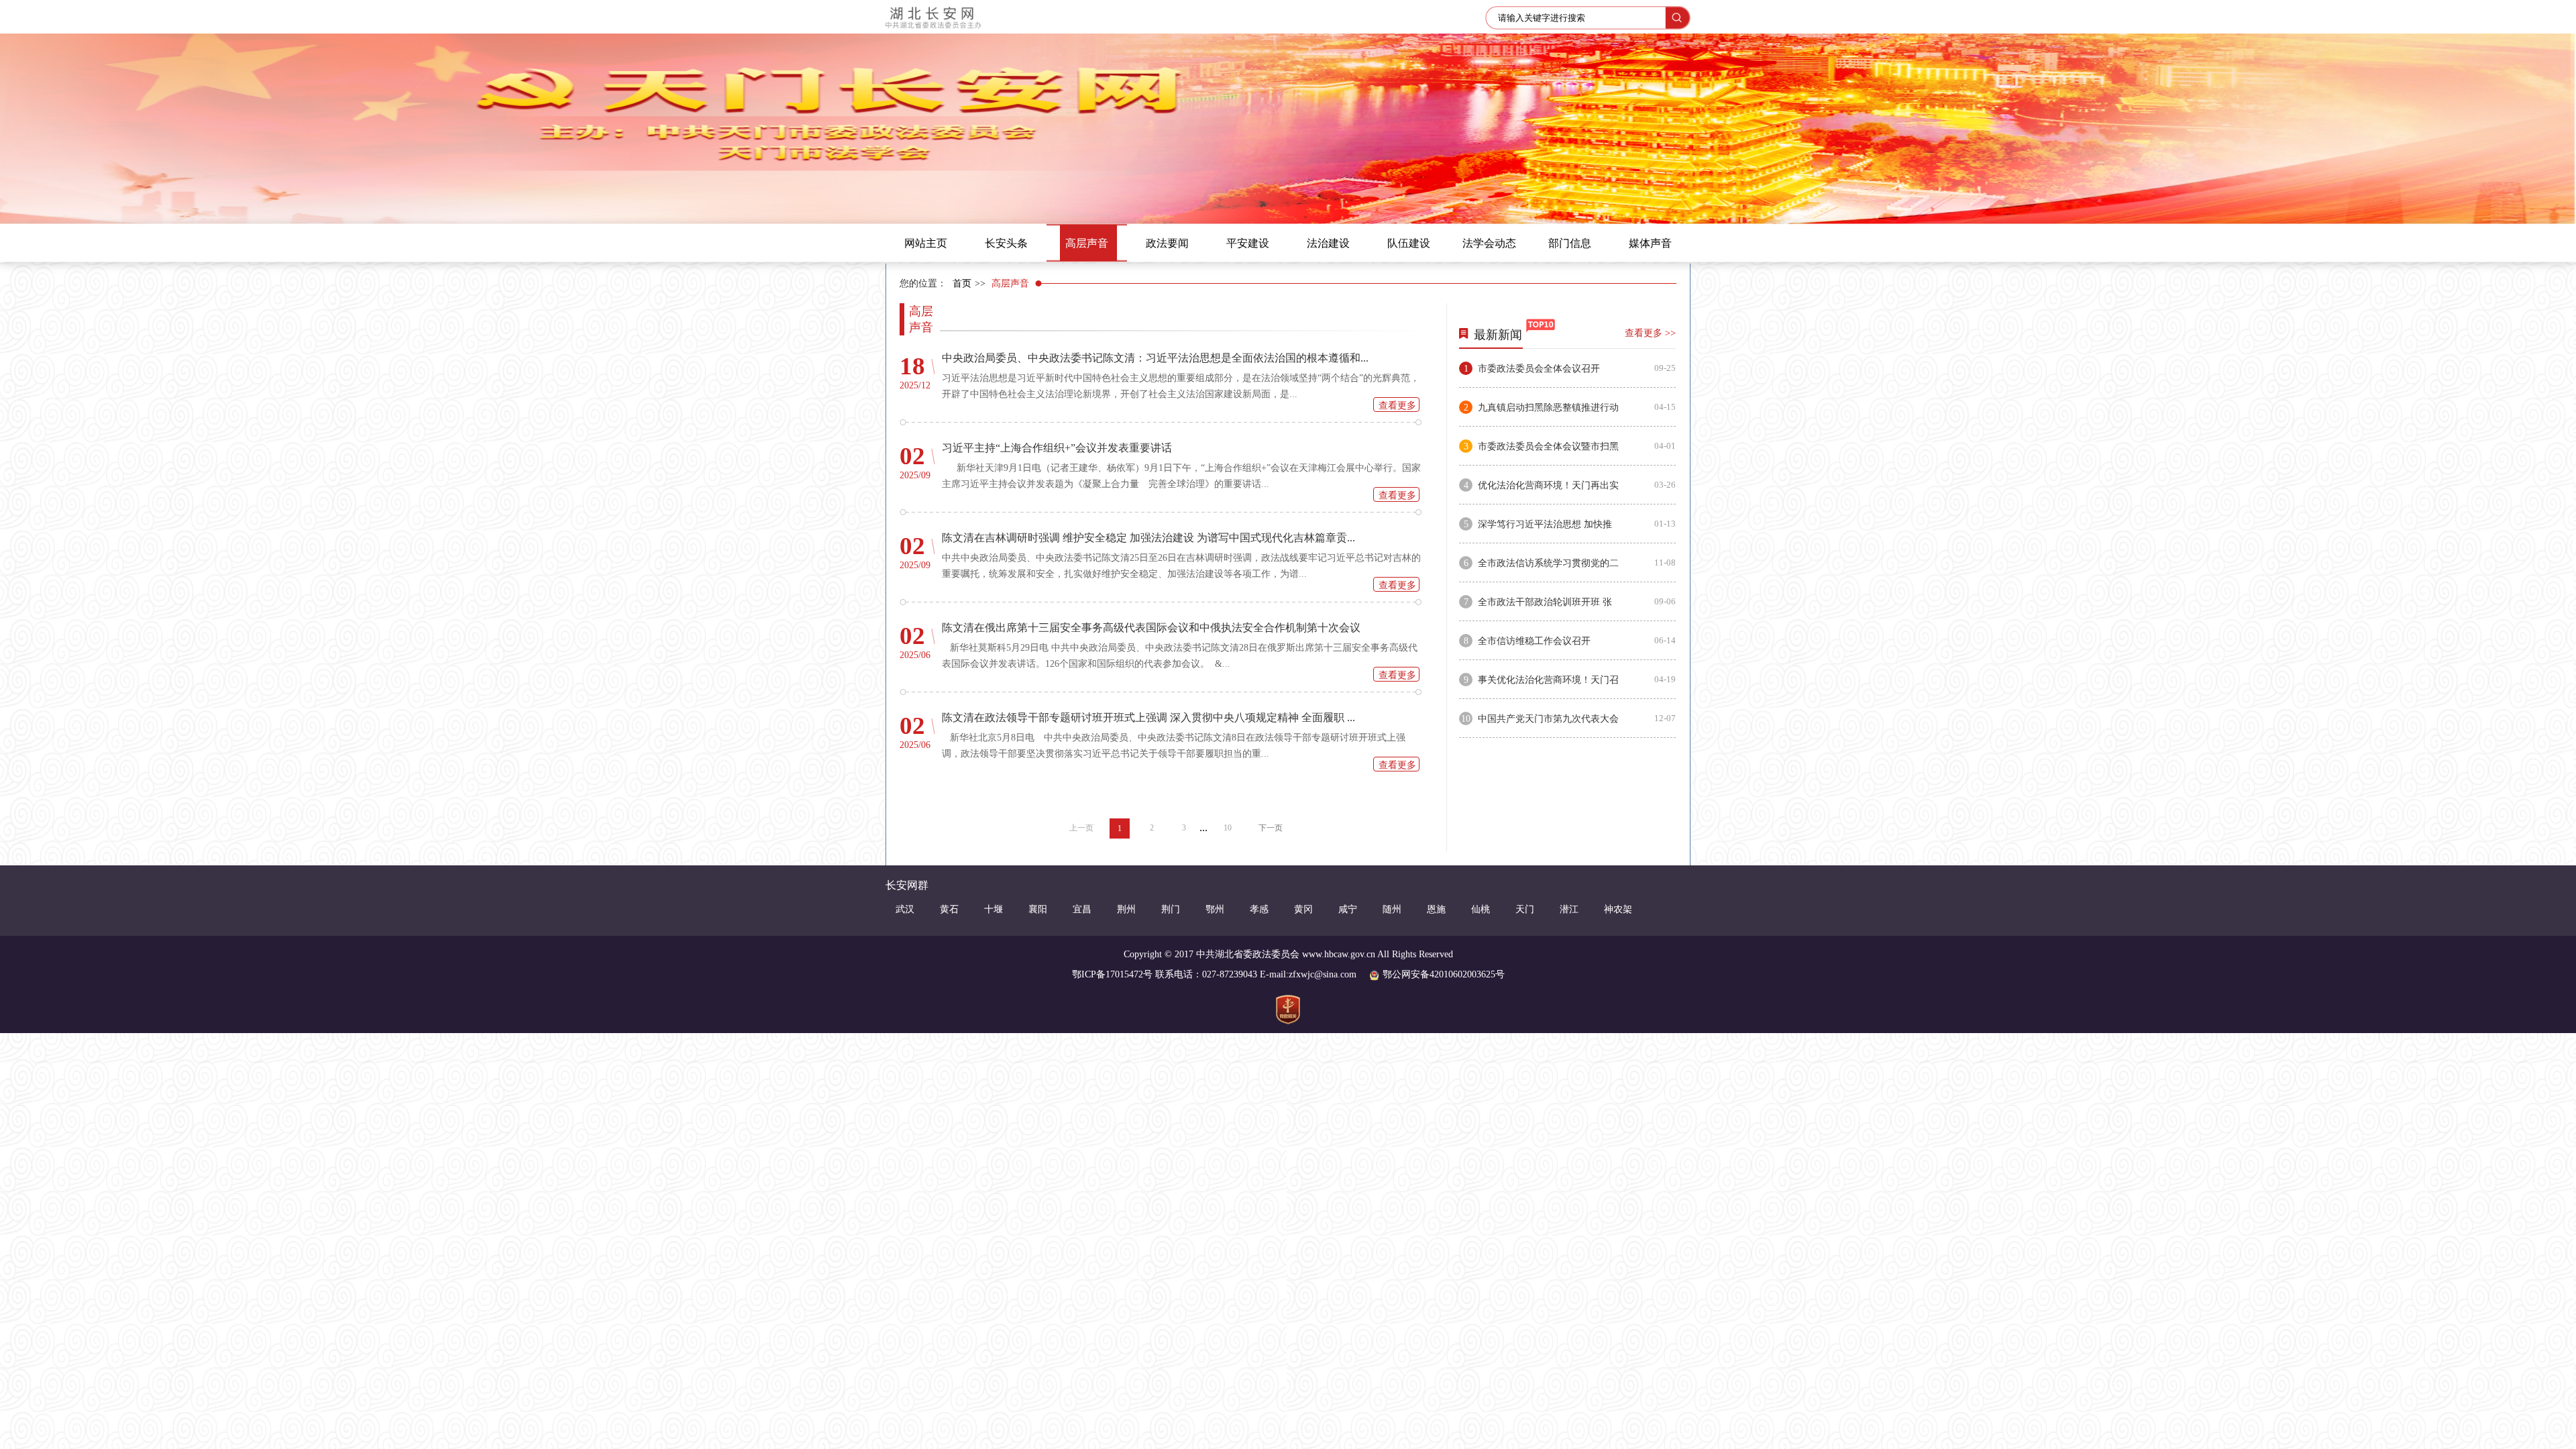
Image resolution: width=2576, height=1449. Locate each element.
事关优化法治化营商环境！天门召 (1548, 680)
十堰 (994, 909)
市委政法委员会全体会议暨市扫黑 (1548, 446)
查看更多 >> (1650, 333)
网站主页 (926, 243)
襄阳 (1038, 909)
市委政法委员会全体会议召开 (1539, 369)
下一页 (1271, 828)
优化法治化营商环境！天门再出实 (1548, 485)
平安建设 (1248, 243)
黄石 (949, 909)
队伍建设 (1409, 243)
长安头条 (1006, 243)
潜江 (1569, 909)
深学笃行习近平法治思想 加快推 (1545, 524)
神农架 (1618, 909)
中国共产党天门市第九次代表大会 (1548, 719)
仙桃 (1481, 909)
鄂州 (1215, 909)
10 (1228, 828)
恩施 (1436, 909)
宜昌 (1082, 909)
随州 (1392, 909)
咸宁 (1348, 909)
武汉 (905, 909)
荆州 (1126, 909)
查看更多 (1397, 406)
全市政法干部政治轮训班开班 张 (1545, 602)
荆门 (1171, 909)
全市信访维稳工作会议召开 (1534, 641)
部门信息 (1570, 243)
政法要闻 (1167, 243)
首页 (962, 283)
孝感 (1259, 909)
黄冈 (1303, 909)
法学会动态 (1489, 243)
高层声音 (1087, 243)
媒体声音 (1650, 243)
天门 (1525, 909)
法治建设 (1328, 243)
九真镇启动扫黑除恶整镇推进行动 (1548, 408)
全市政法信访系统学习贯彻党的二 (1548, 563)
